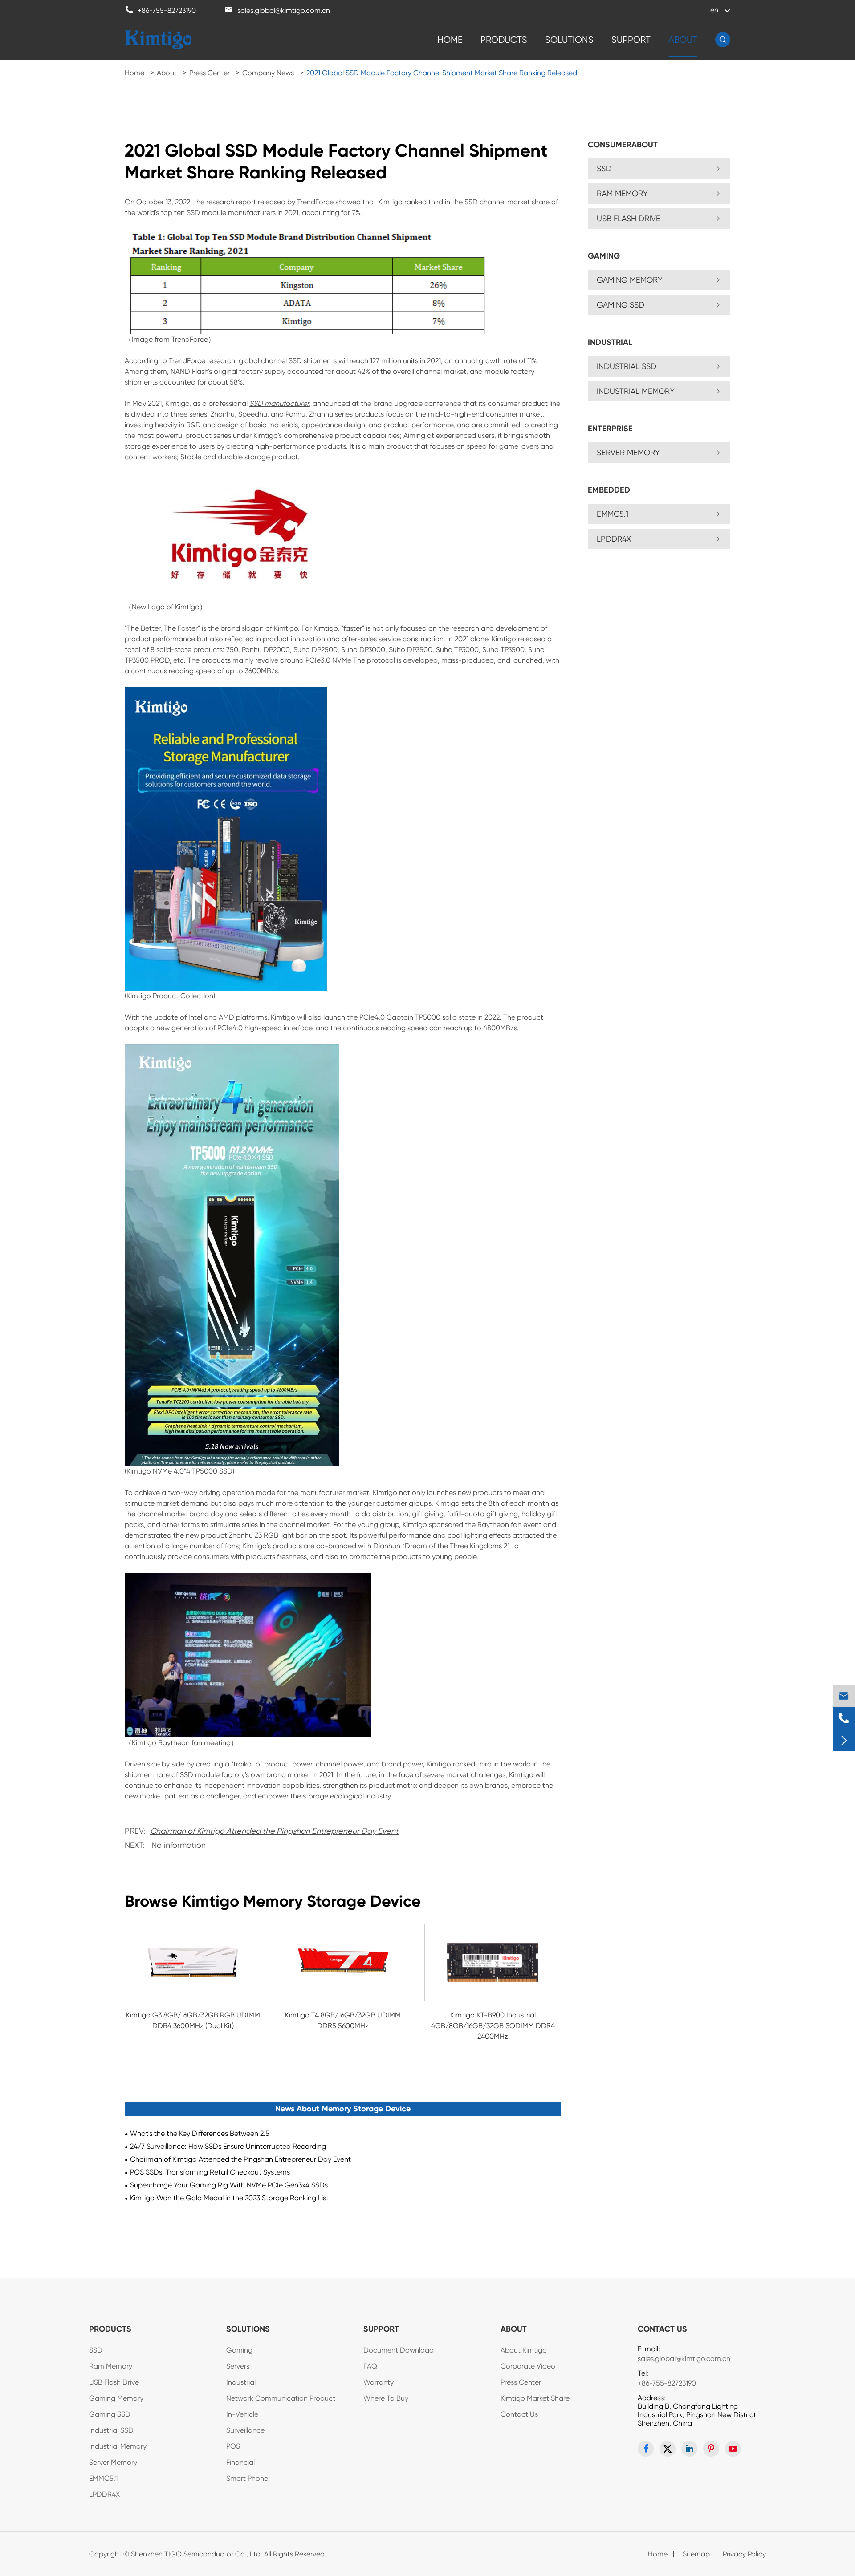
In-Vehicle (242, 2414)
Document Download (399, 2350)
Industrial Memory (636, 391)
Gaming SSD (621, 305)
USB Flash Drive (629, 218)
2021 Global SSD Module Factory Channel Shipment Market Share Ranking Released (442, 73)
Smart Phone (247, 2478)
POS (233, 2446)
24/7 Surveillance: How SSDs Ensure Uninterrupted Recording (228, 2146)
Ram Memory (622, 193)
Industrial (241, 2382)
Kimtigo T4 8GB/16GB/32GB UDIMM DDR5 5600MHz (343, 2020)
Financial (240, 2462)
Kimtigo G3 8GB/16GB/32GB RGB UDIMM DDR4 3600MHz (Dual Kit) (193, 2020)
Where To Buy (386, 2398)
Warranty (379, 2382)
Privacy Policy (744, 2554)
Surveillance (245, 2430)
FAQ (370, 2366)
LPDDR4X (614, 539)
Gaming (239, 2350)
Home (450, 40)
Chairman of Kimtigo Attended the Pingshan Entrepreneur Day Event (274, 1831)
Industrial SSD (627, 366)
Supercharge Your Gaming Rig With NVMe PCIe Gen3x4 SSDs (229, 2185)
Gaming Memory (630, 280)
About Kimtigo (524, 2350)
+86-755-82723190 (667, 2383)
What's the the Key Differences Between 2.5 (200, 2133)
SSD (604, 168)
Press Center (210, 73)
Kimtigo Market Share (535, 2398)
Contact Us (519, 2414)
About (683, 40)
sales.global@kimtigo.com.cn (684, 2359)
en (714, 10)
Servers (238, 2366)
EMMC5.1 (613, 514)
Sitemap (696, 2554)
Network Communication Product (281, 2398)
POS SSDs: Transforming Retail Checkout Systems (210, 2172)
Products (504, 40)
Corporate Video (528, 2366)
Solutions (569, 40)
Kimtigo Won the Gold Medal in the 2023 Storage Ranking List (229, 2198)
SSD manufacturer (279, 403)
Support (631, 40)
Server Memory (628, 452)
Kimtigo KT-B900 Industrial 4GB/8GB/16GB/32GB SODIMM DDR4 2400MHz (493, 2026)
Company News (268, 73)
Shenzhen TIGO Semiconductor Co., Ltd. (197, 2554)
